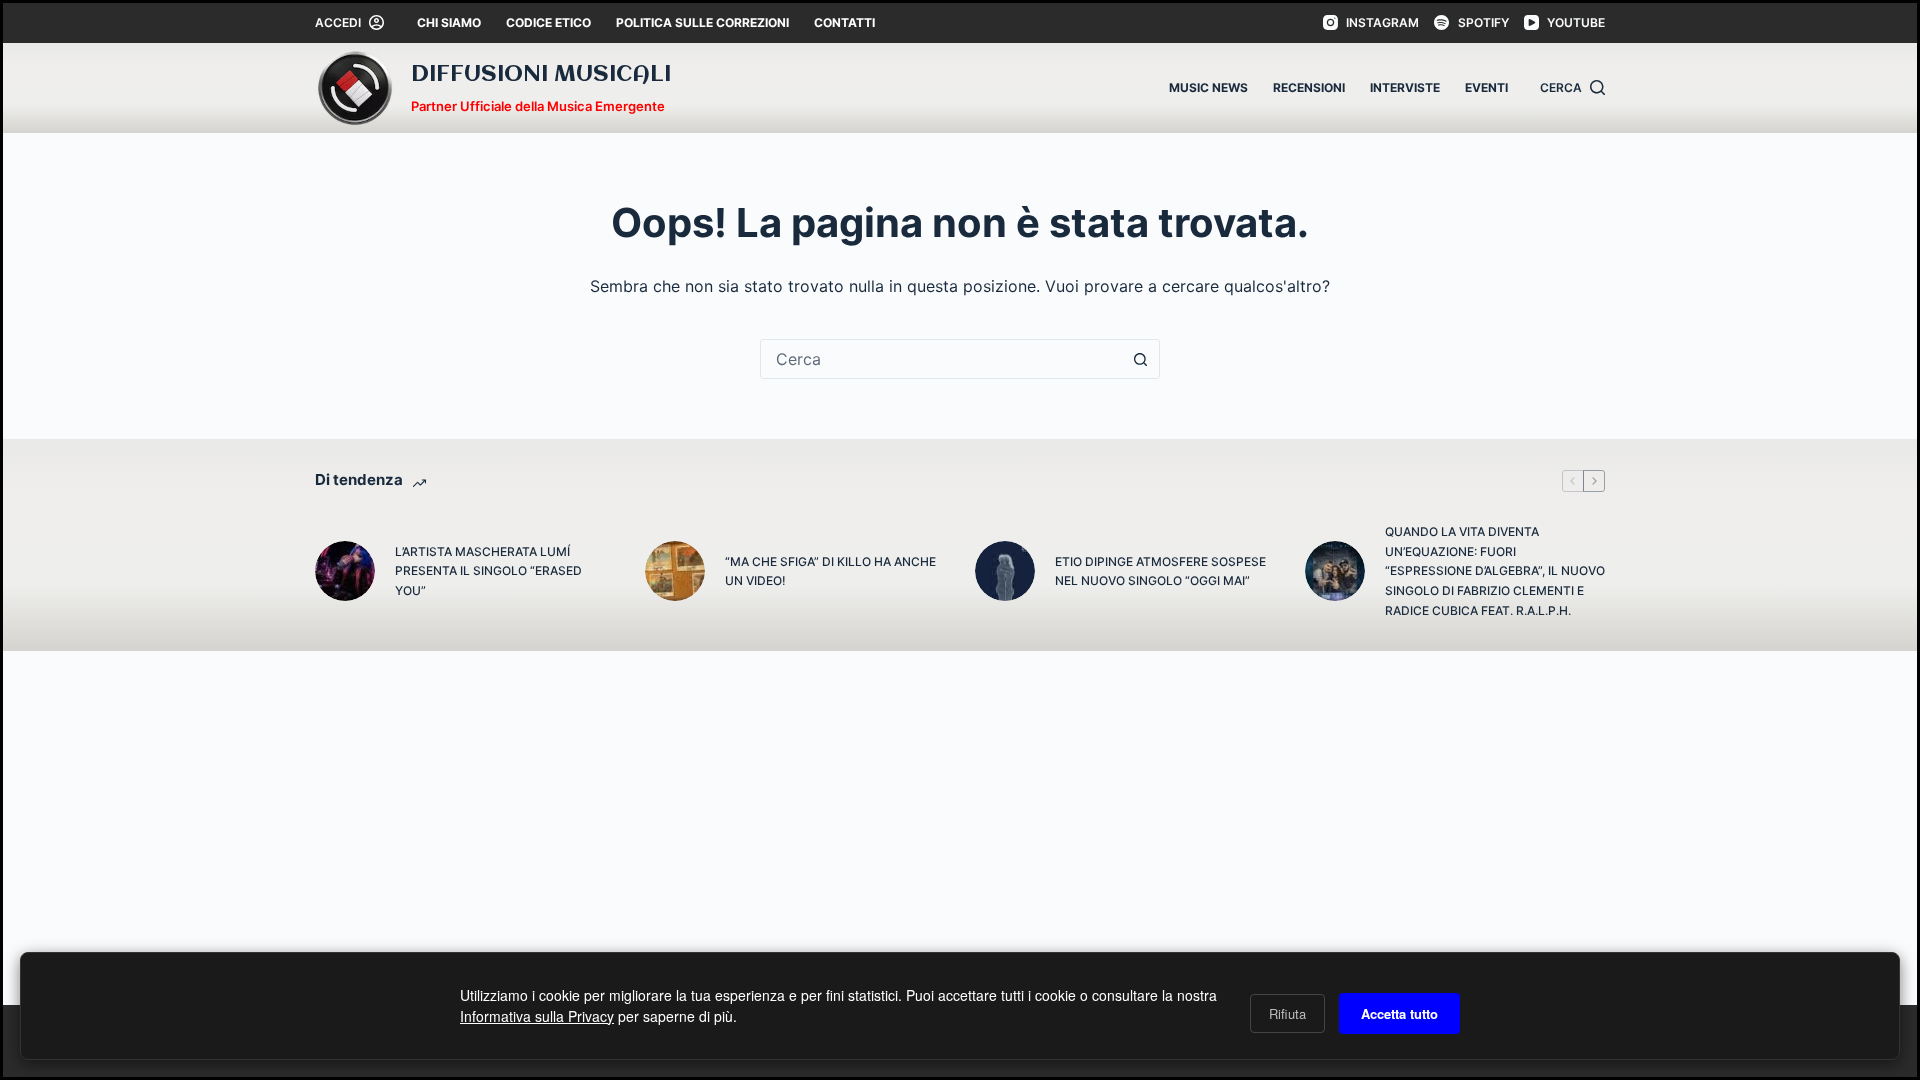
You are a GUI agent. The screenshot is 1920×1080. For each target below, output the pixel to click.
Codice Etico (548, 22)
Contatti (844, 22)
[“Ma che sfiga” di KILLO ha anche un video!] (675, 571)
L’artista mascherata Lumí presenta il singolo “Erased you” (488, 571)
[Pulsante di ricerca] (1140, 359)
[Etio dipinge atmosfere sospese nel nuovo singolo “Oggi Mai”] (1005, 571)
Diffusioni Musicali (541, 75)
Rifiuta (1287, 1013)
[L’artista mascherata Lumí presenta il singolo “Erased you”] (345, 571)
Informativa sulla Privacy (537, 1016)
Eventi (1486, 87)
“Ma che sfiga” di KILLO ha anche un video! (830, 571)
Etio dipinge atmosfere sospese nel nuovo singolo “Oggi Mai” (1160, 571)
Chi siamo (449, 22)
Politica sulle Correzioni (702, 22)
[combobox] (941, 359)
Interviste (1405, 87)
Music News (1208, 87)
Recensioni (1309, 87)
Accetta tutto (1399, 1013)
